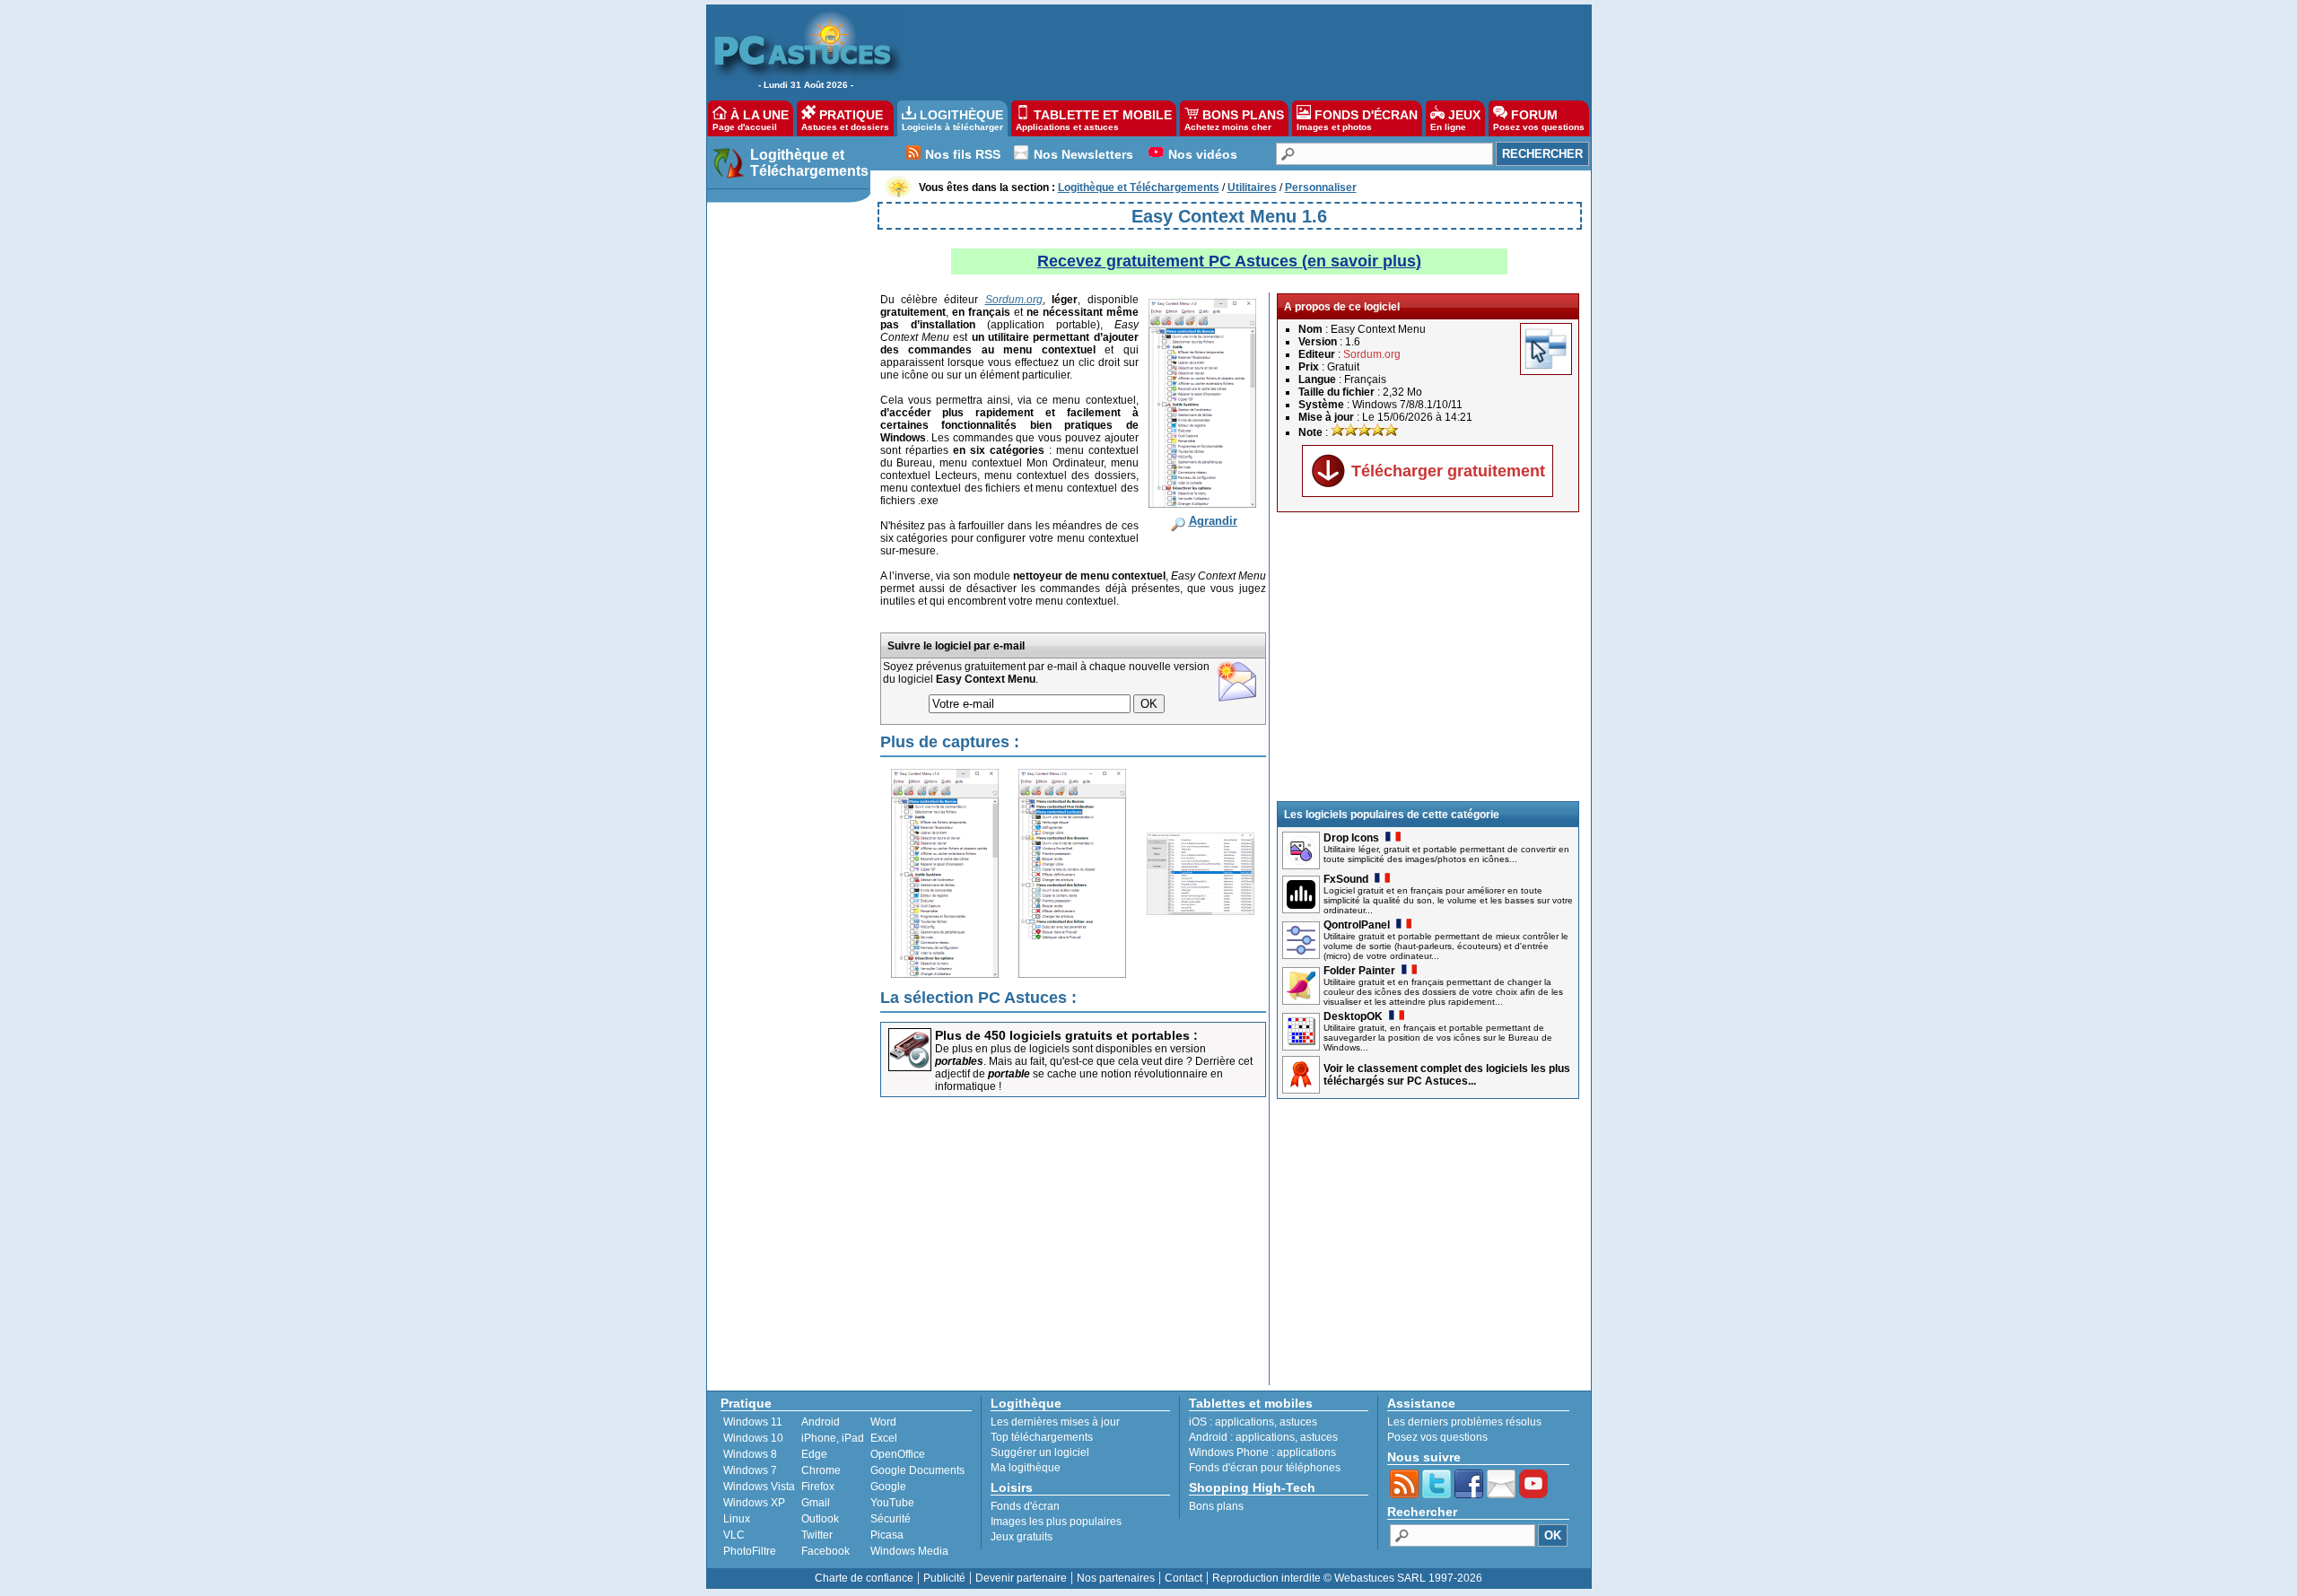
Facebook (825, 1551)
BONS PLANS (1234, 120)
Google (888, 1487)
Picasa (887, 1535)
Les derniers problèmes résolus (1464, 1422)
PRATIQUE (845, 120)
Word (883, 1422)
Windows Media (909, 1551)
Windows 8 (750, 1454)
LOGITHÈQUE (952, 120)
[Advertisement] (1237, 50)
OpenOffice (898, 1454)
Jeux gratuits (1022, 1537)
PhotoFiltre (750, 1551)
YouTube (892, 1503)
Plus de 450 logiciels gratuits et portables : (1066, 1035)
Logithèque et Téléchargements (809, 163)
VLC (734, 1535)
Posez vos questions (1437, 1437)
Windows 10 (753, 1438)
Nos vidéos (1203, 154)
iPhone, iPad (833, 1438)
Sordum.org (1372, 354)
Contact (1183, 1578)
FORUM (1539, 120)
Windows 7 (750, 1470)
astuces (1298, 1422)
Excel (884, 1438)
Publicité (944, 1578)
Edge (814, 1454)
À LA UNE (751, 120)
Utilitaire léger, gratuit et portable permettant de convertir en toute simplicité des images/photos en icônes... (1446, 854)
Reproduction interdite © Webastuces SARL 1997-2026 (1347, 1578)
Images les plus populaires (1056, 1522)
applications (1245, 1422)
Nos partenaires (1116, 1578)
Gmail (816, 1503)
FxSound (1346, 879)
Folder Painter (1359, 971)
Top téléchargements (1042, 1437)
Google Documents (917, 1470)
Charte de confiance (864, 1578)
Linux (737, 1519)
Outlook (820, 1519)
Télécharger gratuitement (1448, 471)
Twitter (817, 1535)
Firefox (818, 1487)
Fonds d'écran (1025, 1506)
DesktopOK (1353, 1016)
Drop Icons (1351, 838)
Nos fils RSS (963, 154)
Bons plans (1216, 1506)
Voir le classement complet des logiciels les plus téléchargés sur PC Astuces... (1447, 1075)
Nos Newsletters (1083, 154)
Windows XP (754, 1503)
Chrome (821, 1470)
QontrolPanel (1357, 925)
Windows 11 (753, 1422)
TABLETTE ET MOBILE (1094, 120)
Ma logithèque (1026, 1468)
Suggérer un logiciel (1040, 1452)
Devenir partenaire (1021, 1578)
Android (821, 1422)
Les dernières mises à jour (1055, 1422)
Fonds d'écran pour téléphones (1265, 1468)
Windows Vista (759, 1487)
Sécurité (891, 1519)
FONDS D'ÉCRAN (1357, 120)
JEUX (1455, 120)
